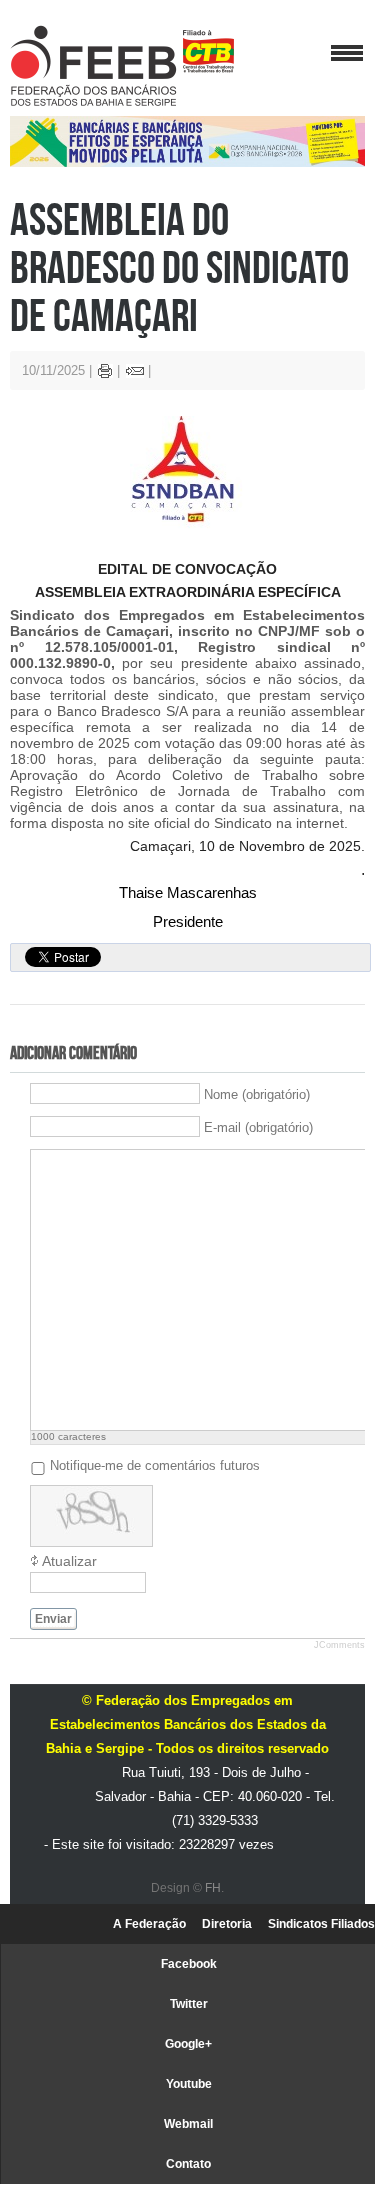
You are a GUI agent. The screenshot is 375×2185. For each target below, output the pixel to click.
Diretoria (227, 1924)
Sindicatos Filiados (321, 1924)
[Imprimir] (105, 373)
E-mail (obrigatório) (258, 1126)
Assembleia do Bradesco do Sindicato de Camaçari (179, 266)
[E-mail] (135, 373)
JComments (339, 1645)
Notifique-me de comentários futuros (155, 1464)
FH (213, 1888)
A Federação (149, 1924)
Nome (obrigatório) (257, 1093)
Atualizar (69, 1561)
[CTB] (208, 51)
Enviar (53, 1619)
